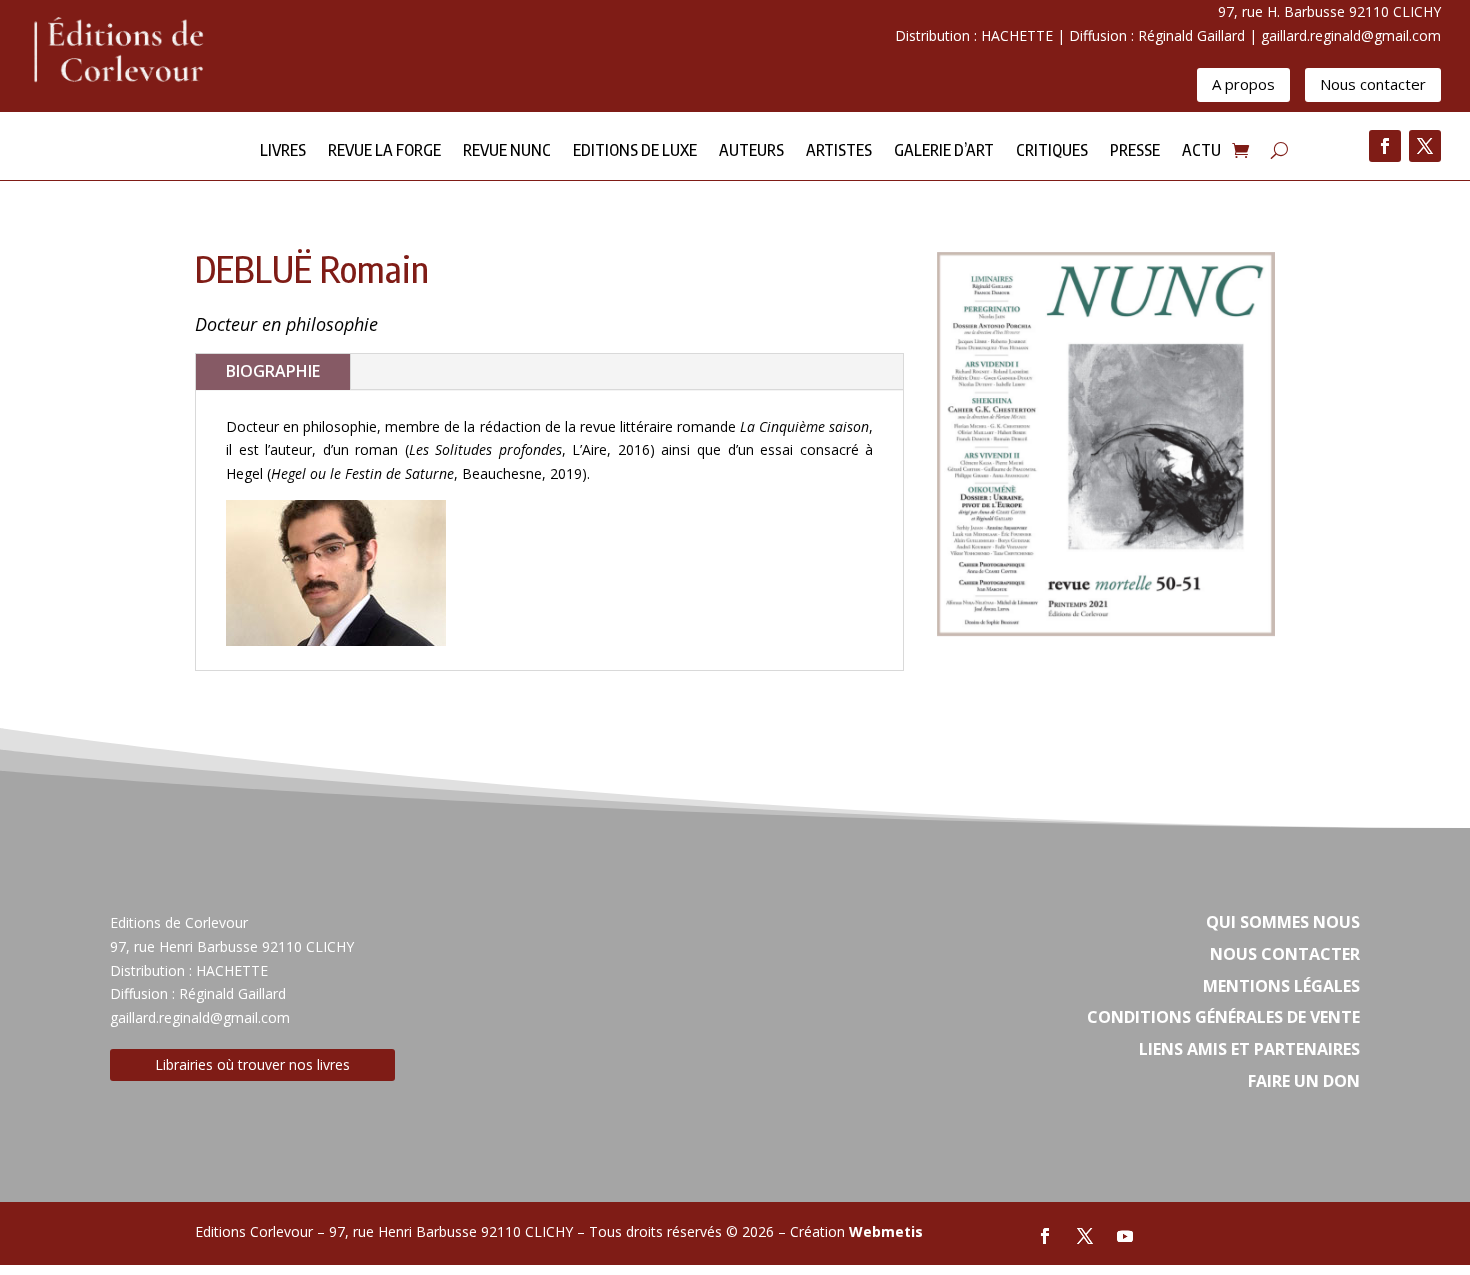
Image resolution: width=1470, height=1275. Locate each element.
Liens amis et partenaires (1249, 1049)
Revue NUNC (507, 151)
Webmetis (886, 1231)
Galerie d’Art (944, 151)
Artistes (839, 151)
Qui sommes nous (1283, 922)
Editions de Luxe (635, 151)
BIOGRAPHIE (273, 371)
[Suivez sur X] (1425, 146)
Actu (1201, 151)
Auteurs (751, 151)
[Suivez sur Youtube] (1125, 1236)
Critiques (1052, 151)
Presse (1135, 151)
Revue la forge (384, 151)
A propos (1243, 84)
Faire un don (1304, 1081)
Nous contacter (1373, 84)
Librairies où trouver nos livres (252, 1064)
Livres (283, 151)
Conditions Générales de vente (1223, 1017)
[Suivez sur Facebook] (1385, 146)
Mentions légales (1281, 986)
